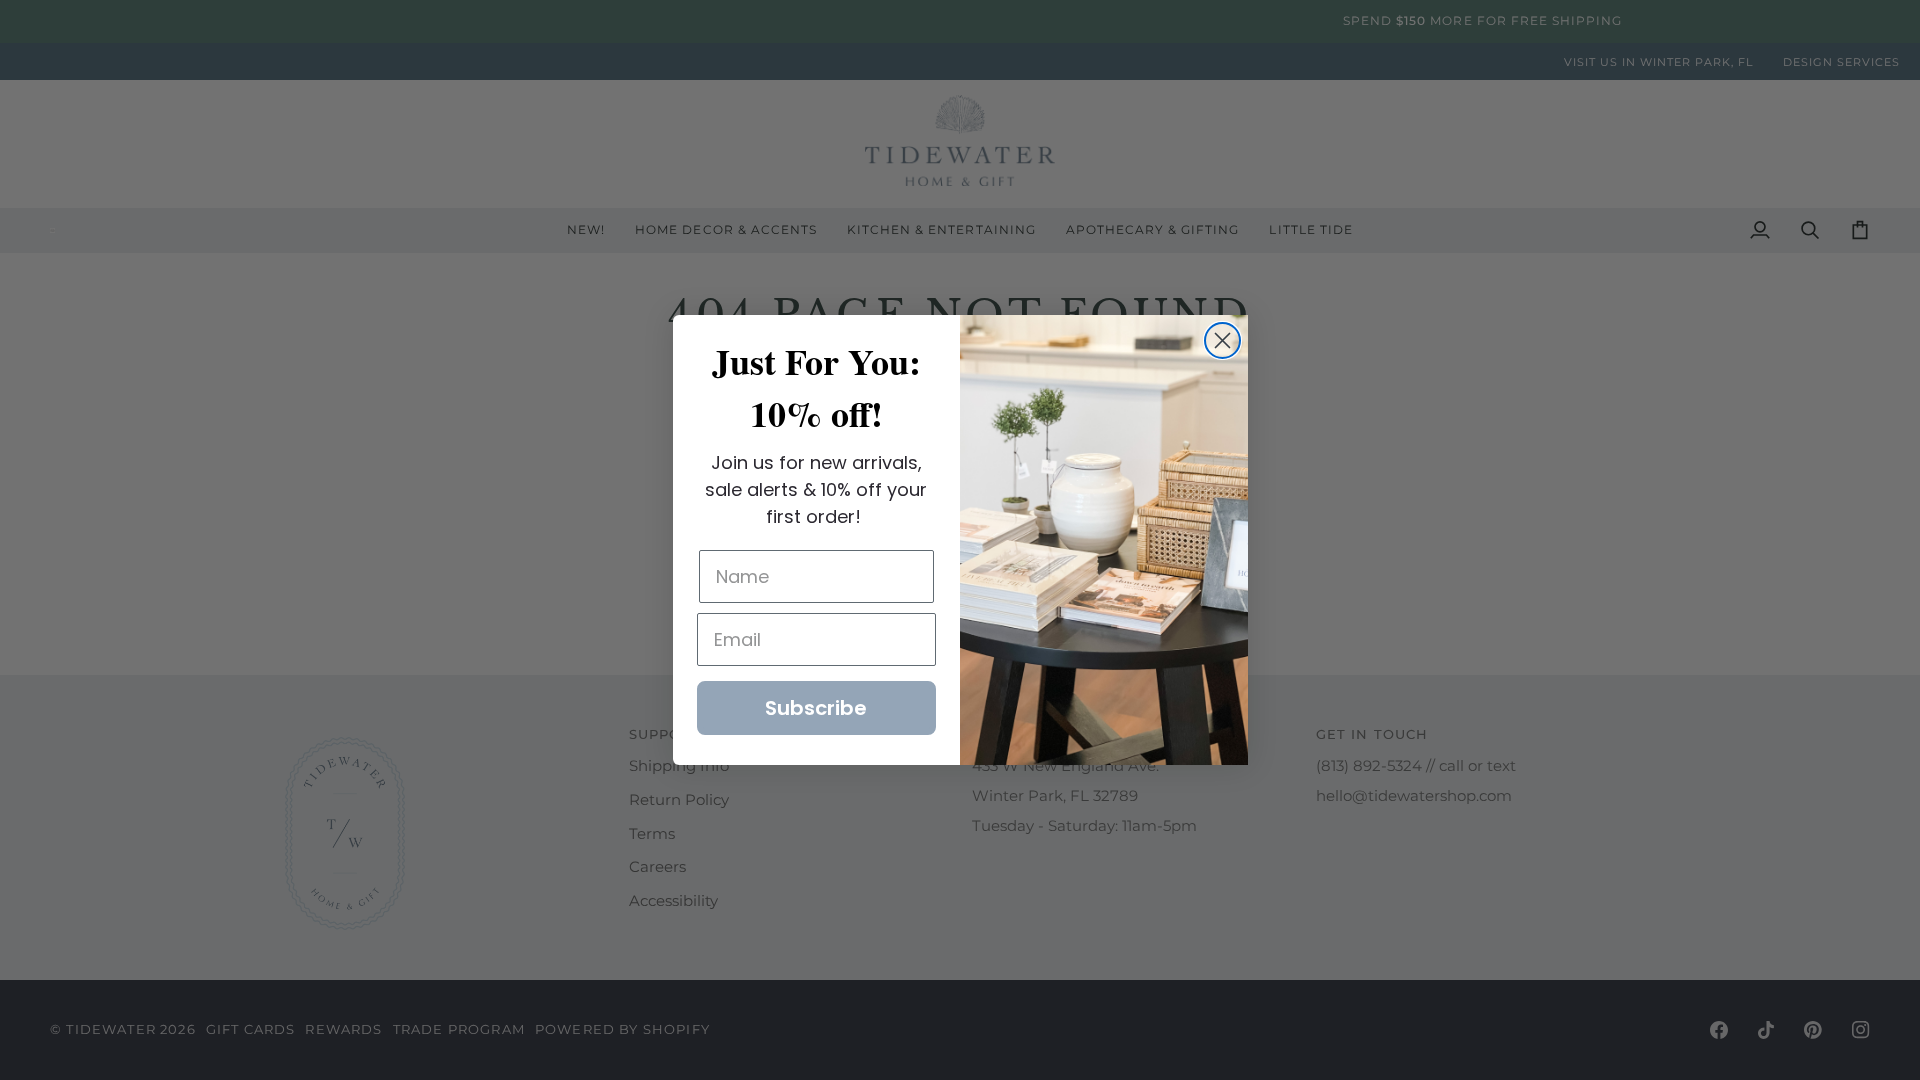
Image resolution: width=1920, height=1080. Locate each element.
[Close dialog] (1222, 340)
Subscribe (816, 708)
